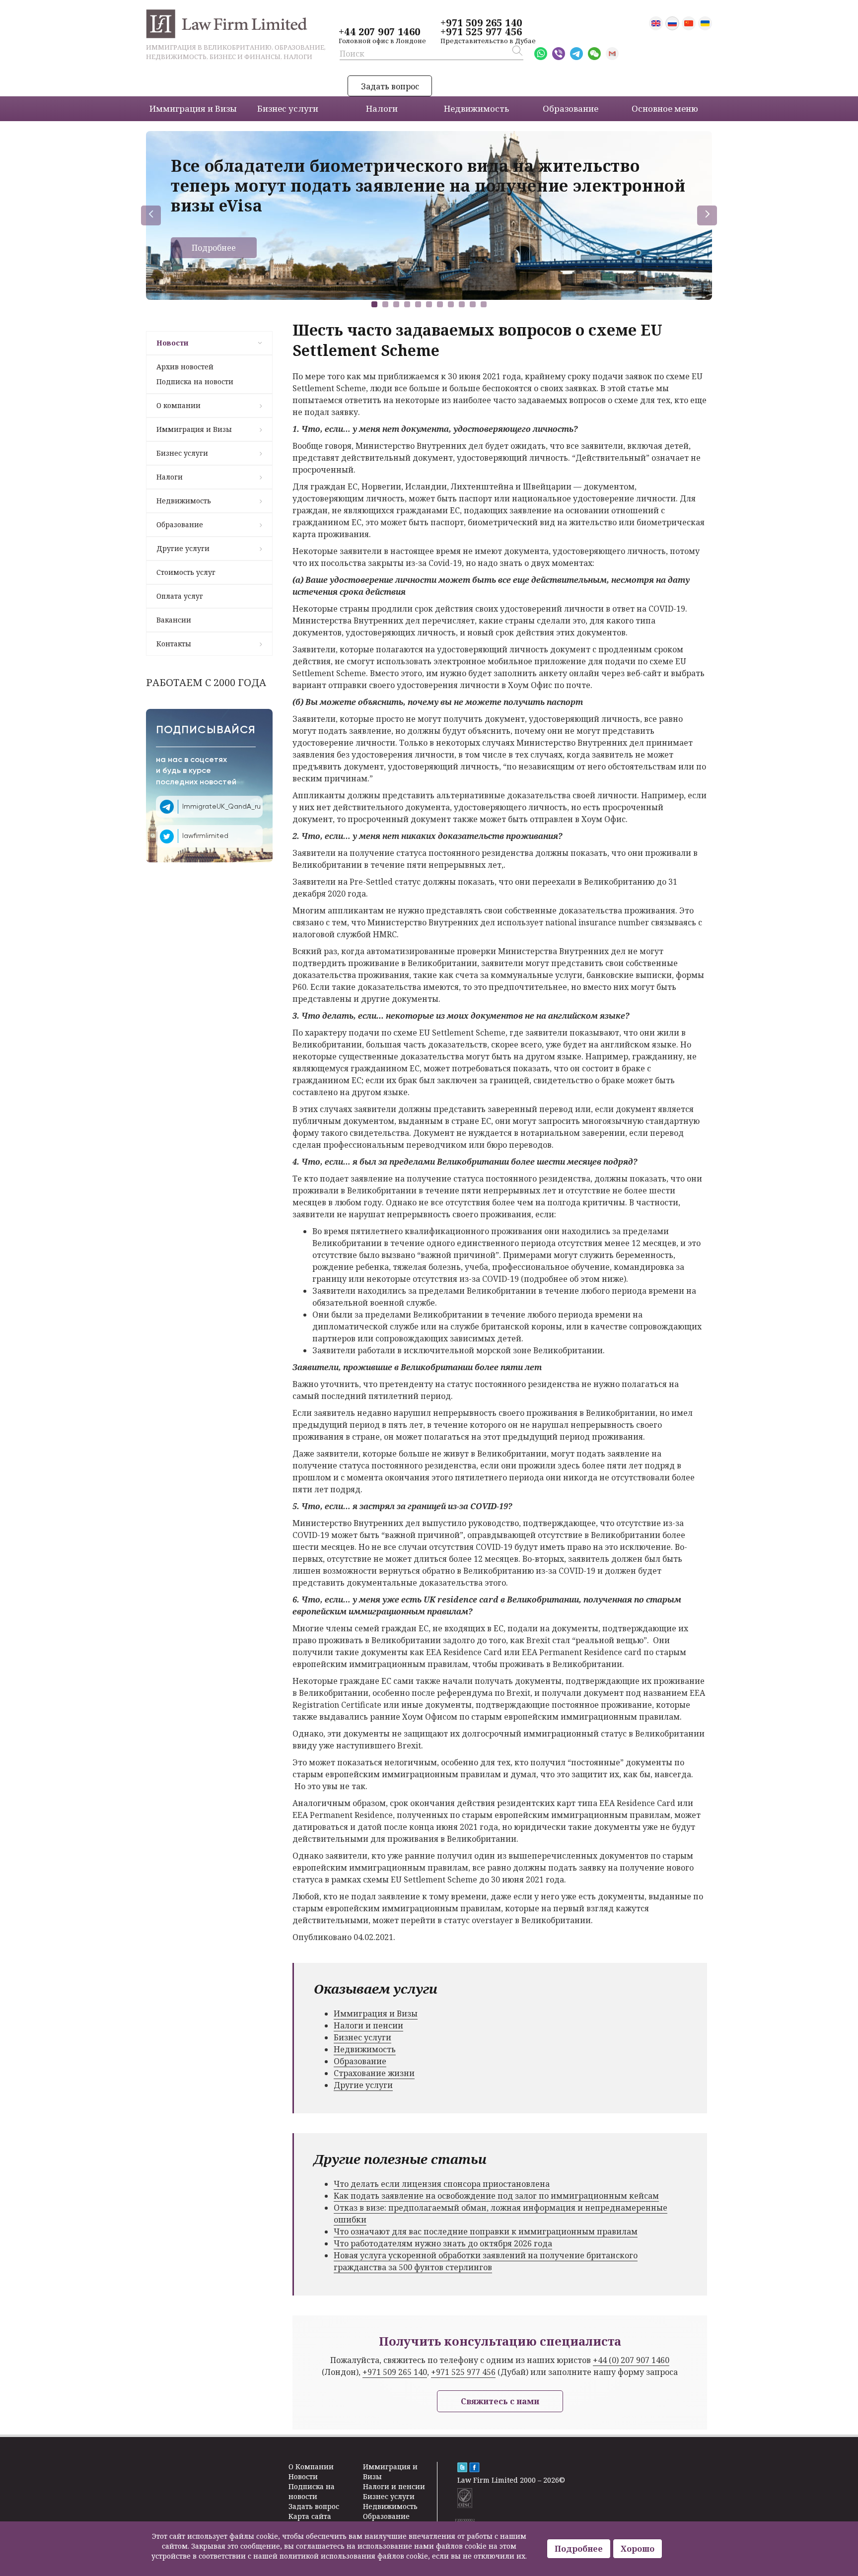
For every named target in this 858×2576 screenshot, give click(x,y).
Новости (172, 343)
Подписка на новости (195, 382)
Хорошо (638, 2549)
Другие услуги (183, 548)
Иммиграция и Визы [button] (193, 108)
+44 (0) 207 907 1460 (631, 2360)
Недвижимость (184, 501)
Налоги (170, 477)
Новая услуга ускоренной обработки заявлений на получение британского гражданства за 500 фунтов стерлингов (486, 2261)
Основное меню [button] (665, 108)
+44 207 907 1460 (379, 32)
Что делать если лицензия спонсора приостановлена (442, 2184)
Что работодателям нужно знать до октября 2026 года (443, 2243)
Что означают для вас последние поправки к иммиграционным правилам (486, 2231)
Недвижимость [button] (476, 108)
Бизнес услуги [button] (288, 108)
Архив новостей (185, 367)
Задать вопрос (390, 86)
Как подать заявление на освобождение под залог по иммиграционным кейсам (496, 2196)
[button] (374, 304)
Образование (180, 524)
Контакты (174, 644)
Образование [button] (571, 108)
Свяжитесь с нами (500, 2401)
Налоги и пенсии (368, 2025)
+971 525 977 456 (481, 32)
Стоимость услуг (186, 572)
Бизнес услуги (182, 453)
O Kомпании (311, 2467)
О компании (179, 405)
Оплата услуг (180, 596)
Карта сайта (310, 2516)
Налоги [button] (382, 108)
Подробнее (214, 248)
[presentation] (151, 215)
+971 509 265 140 (481, 23)
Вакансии (174, 620)
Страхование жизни (374, 2073)
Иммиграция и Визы (194, 429)
